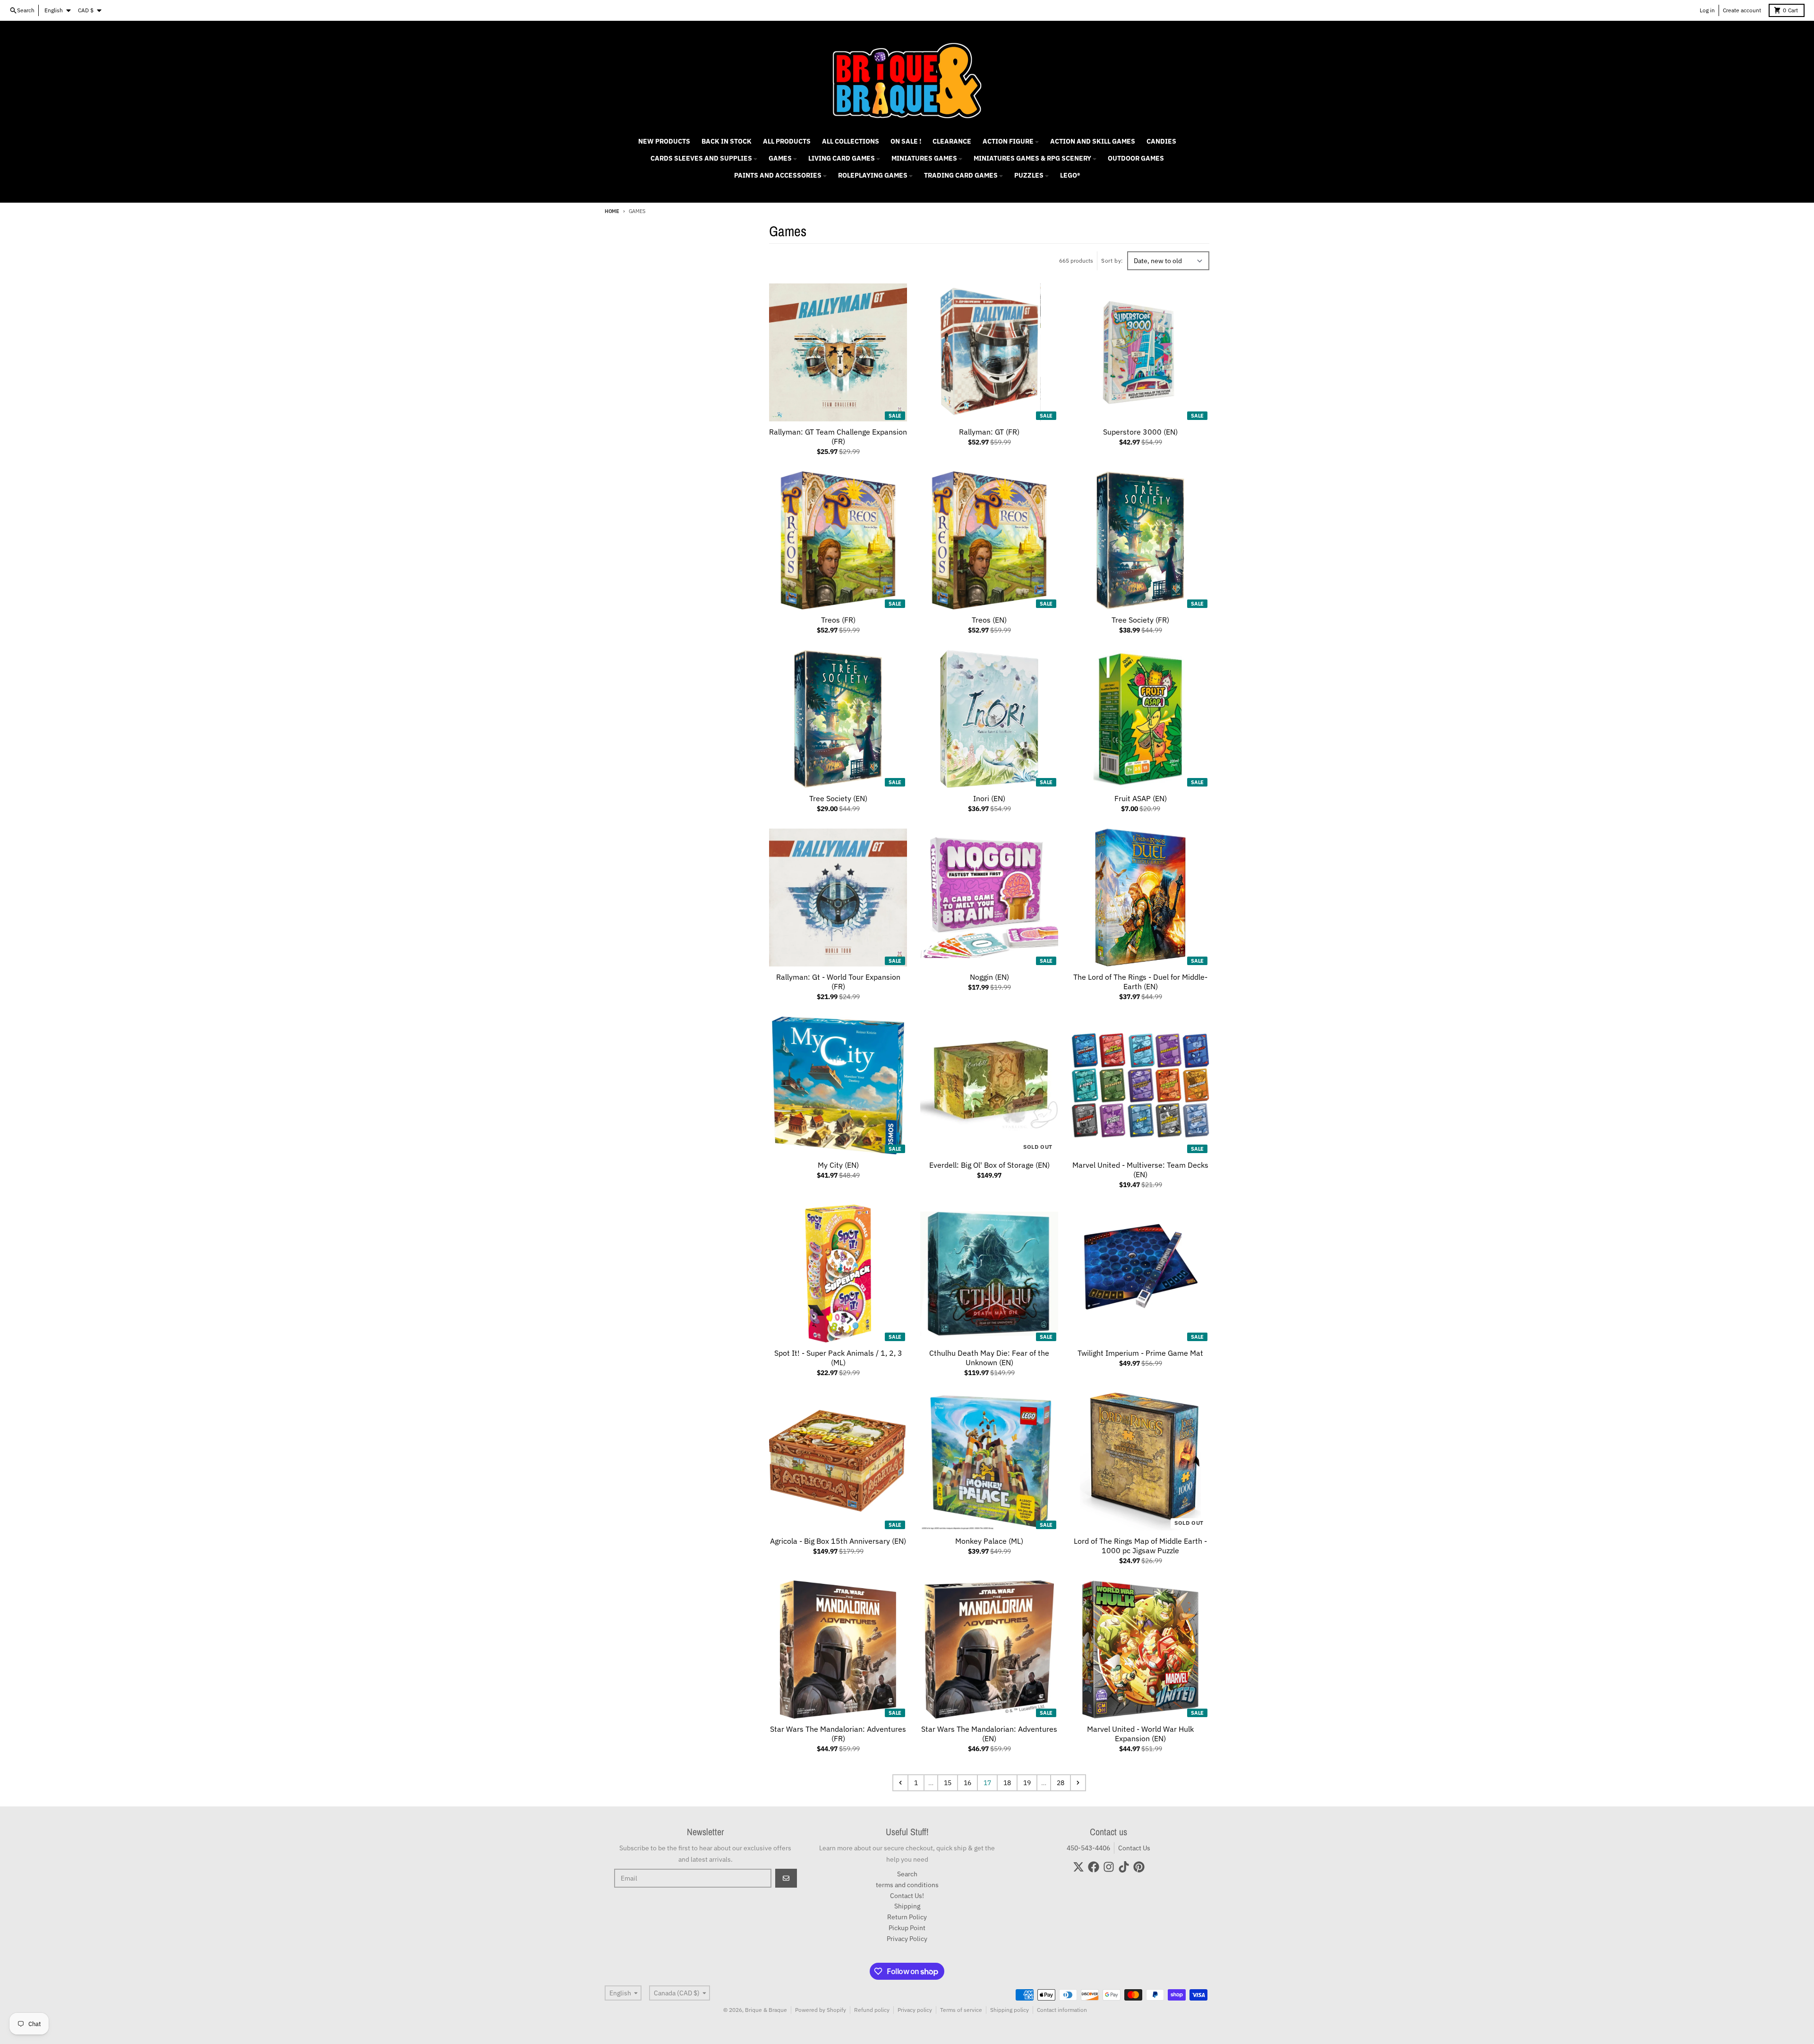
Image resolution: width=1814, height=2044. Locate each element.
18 (1007, 1783)
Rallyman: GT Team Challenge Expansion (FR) (838, 436)
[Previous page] (900, 1783)
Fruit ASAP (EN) (1141, 798)
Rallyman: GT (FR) (989, 432)
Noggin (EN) (989, 977)
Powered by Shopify (821, 2010)
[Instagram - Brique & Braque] (1109, 1867)
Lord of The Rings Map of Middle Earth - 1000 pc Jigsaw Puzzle (1140, 1546)
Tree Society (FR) (1140, 620)
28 (1061, 1783)
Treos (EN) (989, 620)
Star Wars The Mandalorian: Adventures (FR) (838, 1734)
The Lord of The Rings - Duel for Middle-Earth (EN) (1140, 982)
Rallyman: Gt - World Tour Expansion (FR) (838, 982)
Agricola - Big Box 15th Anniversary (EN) (838, 1541)
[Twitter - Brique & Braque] (1078, 1867)
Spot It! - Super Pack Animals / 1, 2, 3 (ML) (838, 1358)
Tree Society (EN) (838, 798)
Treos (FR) (838, 620)
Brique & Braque (766, 2010)
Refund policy (872, 2010)
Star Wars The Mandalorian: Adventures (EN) (989, 1734)
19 (1027, 1783)
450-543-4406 (1088, 1848)
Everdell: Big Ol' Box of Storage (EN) (989, 1165)
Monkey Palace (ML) (989, 1541)
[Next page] (1078, 1783)
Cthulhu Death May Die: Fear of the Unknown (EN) (989, 1358)
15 (948, 1783)
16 (967, 1783)
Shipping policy (1010, 2010)
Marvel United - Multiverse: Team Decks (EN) (1140, 1170)
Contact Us (1134, 1848)
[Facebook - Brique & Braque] (1094, 1867)
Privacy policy (915, 2010)
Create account (1742, 10)
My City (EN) (838, 1165)
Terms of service (961, 2010)
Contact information (1062, 2010)
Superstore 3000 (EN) (1140, 432)
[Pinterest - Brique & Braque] (1139, 1867)
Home (612, 211)
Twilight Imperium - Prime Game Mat (1140, 1353)
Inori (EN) (989, 798)
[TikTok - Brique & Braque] (1124, 1867)
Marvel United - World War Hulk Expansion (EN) (1140, 1734)
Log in (1707, 10)
